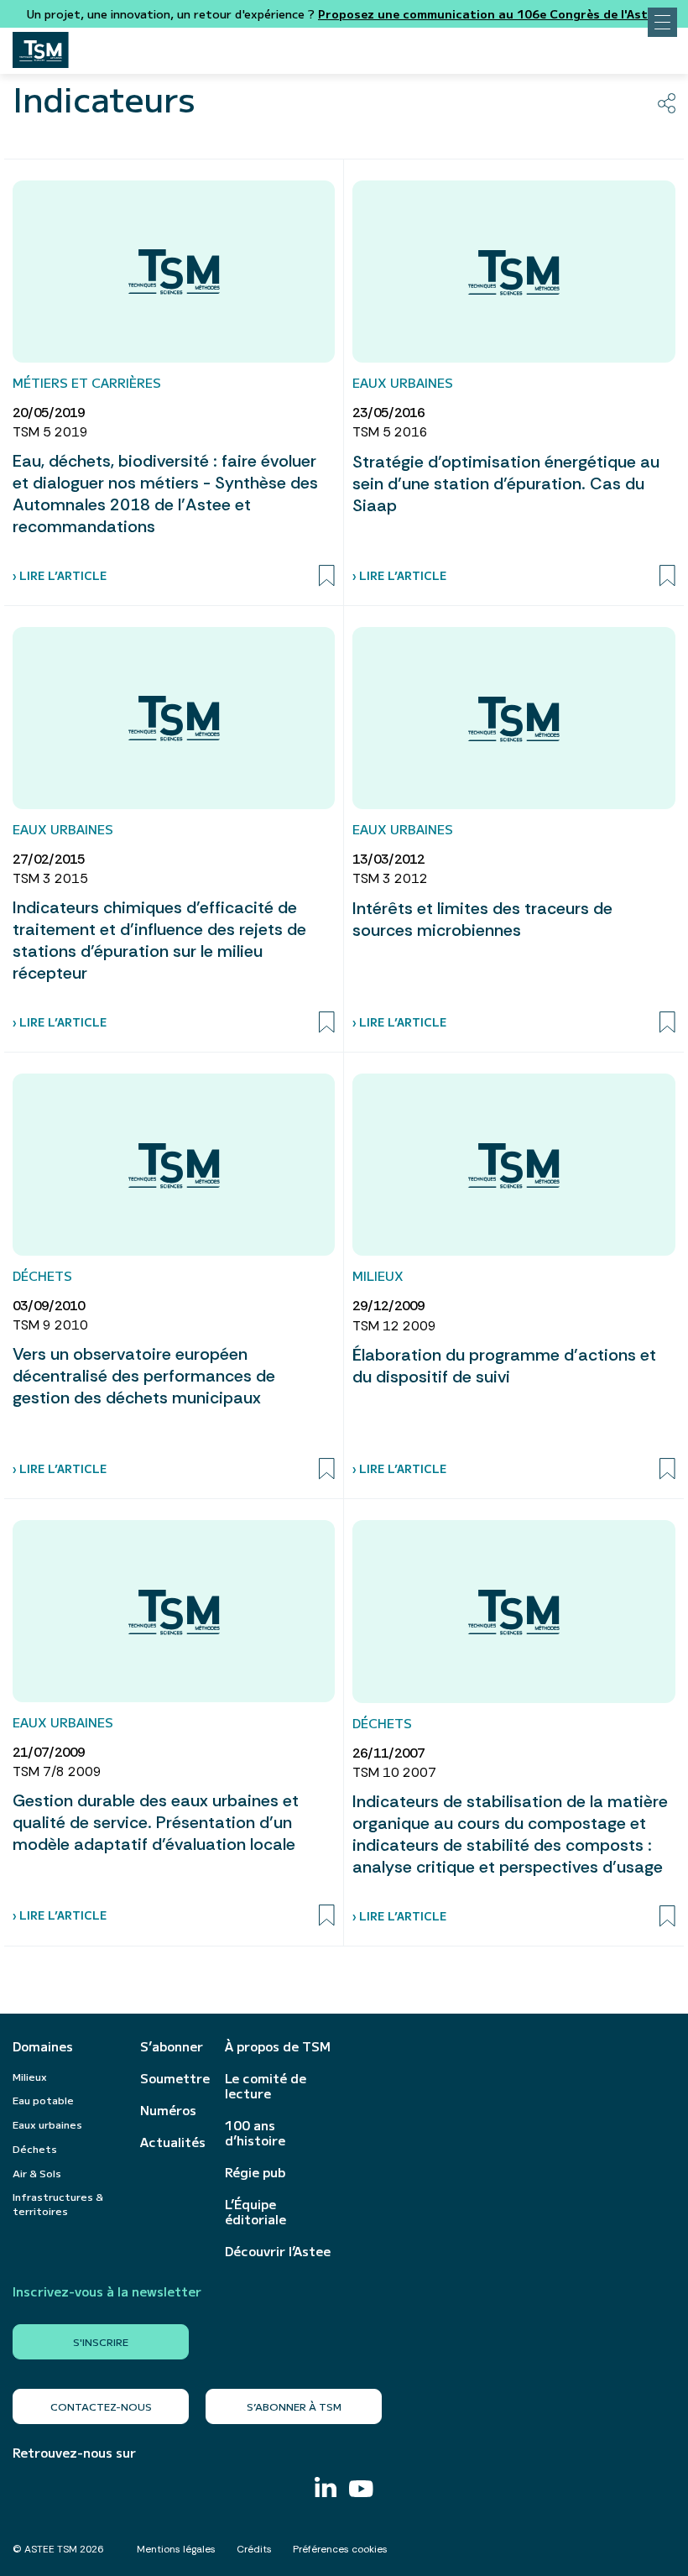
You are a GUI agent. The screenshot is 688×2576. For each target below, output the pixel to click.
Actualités (173, 2142)
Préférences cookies (340, 2549)
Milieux (30, 2076)
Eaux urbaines (47, 2124)
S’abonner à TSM (294, 2406)
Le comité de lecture (266, 2086)
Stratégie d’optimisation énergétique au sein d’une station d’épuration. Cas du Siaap (506, 483)
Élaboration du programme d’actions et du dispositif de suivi (504, 1366)
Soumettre (174, 2078)
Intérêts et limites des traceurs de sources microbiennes (482, 919)
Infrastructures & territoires (58, 2203)
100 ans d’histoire (255, 2133)
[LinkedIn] (326, 2489)
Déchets (35, 2148)
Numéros (168, 2110)
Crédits (254, 2549)
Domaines (43, 2046)
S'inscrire (101, 2341)
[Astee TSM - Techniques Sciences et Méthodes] (41, 45)
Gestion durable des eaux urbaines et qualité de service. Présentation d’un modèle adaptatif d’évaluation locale (156, 1822)
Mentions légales (176, 2549)
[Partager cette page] (667, 103)
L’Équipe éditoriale (255, 2212)
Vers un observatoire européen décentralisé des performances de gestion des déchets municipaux (144, 1376)
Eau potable (43, 2100)
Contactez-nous (101, 2406)
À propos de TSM (278, 2046)
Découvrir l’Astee (278, 2251)
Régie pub (255, 2172)
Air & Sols (37, 2173)
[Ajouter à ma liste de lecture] (327, 576)
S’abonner (172, 2046)
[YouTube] (361, 2491)
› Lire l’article (60, 575)
